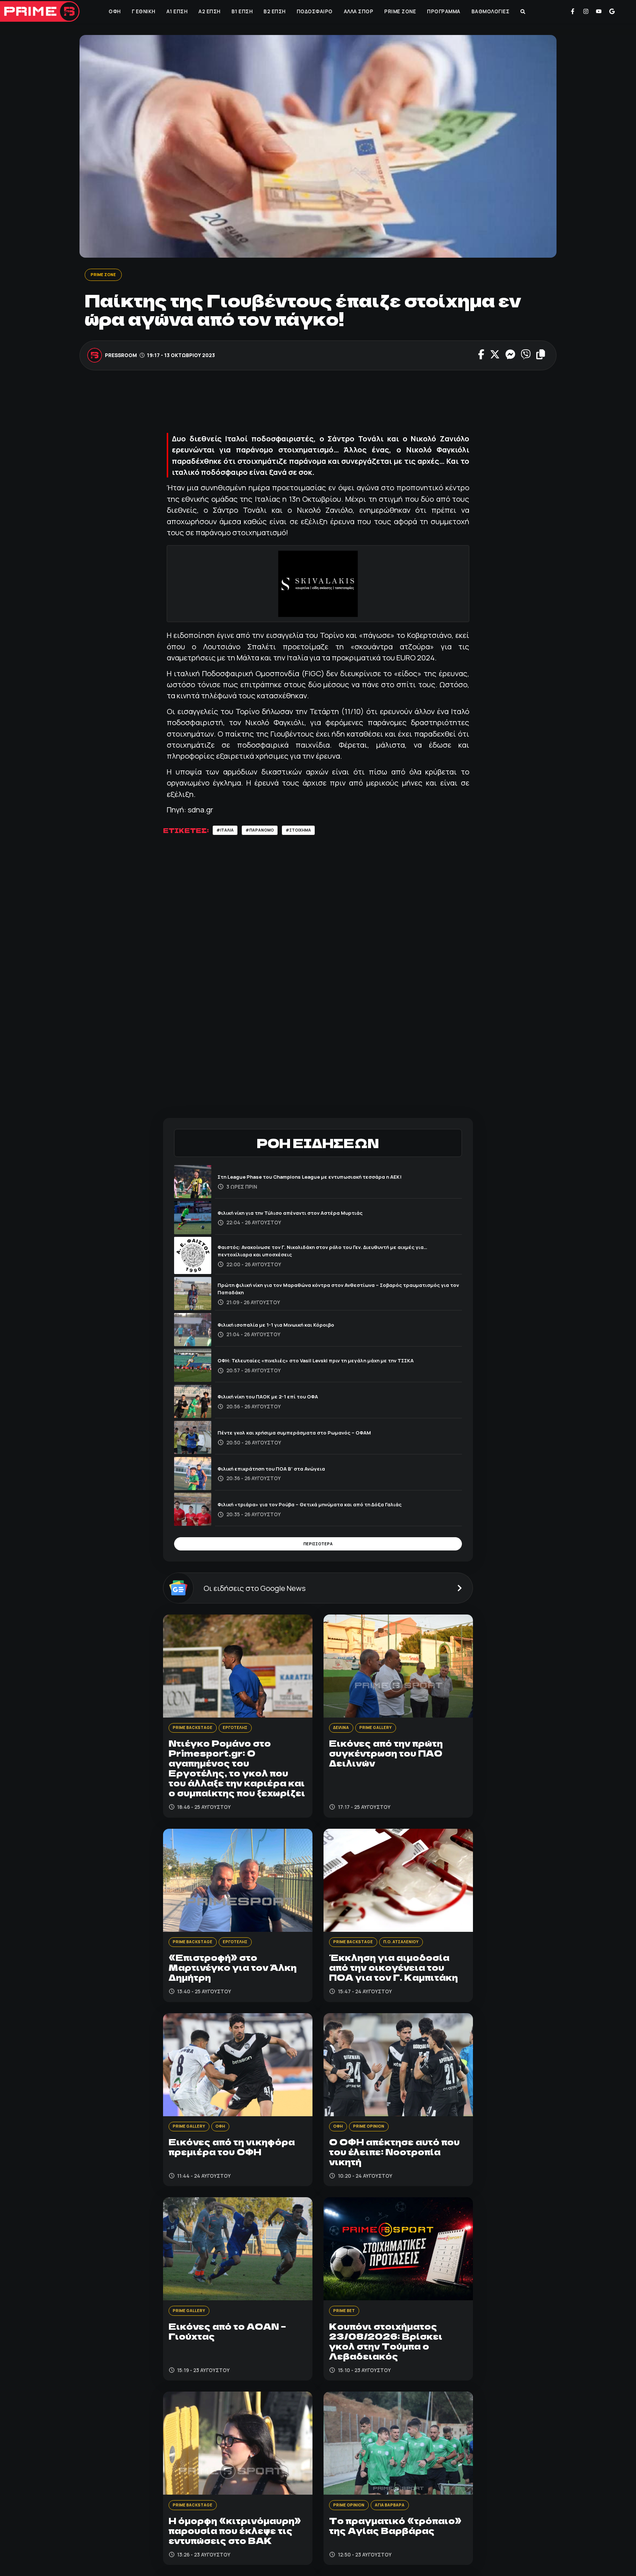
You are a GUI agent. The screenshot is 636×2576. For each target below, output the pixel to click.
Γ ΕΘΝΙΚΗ (143, 11)
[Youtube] (599, 11)
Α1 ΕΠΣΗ (176, 11)
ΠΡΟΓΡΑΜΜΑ (443, 11)
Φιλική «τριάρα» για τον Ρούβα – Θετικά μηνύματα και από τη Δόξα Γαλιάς (329, 1507)
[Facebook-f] (573, 11)
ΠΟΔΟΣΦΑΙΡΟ (314, 11)
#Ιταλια (227, 832)
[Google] (612, 11)
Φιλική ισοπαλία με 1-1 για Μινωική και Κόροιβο (288, 1327)
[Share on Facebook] (481, 356)
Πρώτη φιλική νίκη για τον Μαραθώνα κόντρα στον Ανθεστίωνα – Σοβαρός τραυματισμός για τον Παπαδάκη (330, 1291)
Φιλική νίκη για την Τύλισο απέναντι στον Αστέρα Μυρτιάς (305, 1215)
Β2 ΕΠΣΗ (274, 11)
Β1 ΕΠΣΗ (241, 11)
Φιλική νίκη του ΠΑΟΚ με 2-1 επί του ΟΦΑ (278, 1399)
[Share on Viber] (526, 356)
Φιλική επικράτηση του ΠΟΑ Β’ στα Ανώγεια (282, 1471)
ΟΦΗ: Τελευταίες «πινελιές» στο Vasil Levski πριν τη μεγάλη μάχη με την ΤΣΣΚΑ (336, 1363)
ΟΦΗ (114, 11)
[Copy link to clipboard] (541, 356)
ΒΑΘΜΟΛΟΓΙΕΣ (490, 11)
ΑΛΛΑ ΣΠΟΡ (358, 11)
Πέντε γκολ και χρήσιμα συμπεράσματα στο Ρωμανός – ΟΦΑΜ (310, 1435)
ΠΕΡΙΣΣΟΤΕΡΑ (318, 1548)
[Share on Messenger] (510, 356)
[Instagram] (586, 11)
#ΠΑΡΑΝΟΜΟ (267, 832)
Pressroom (121, 356)
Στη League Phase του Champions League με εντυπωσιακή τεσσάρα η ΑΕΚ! (330, 1179)
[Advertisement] (318, 405)
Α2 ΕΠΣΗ (209, 11)
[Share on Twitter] (495, 356)
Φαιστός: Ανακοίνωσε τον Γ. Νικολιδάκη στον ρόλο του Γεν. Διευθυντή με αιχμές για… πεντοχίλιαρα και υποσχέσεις (338, 1253)
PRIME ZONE (399, 11)
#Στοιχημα (312, 832)
